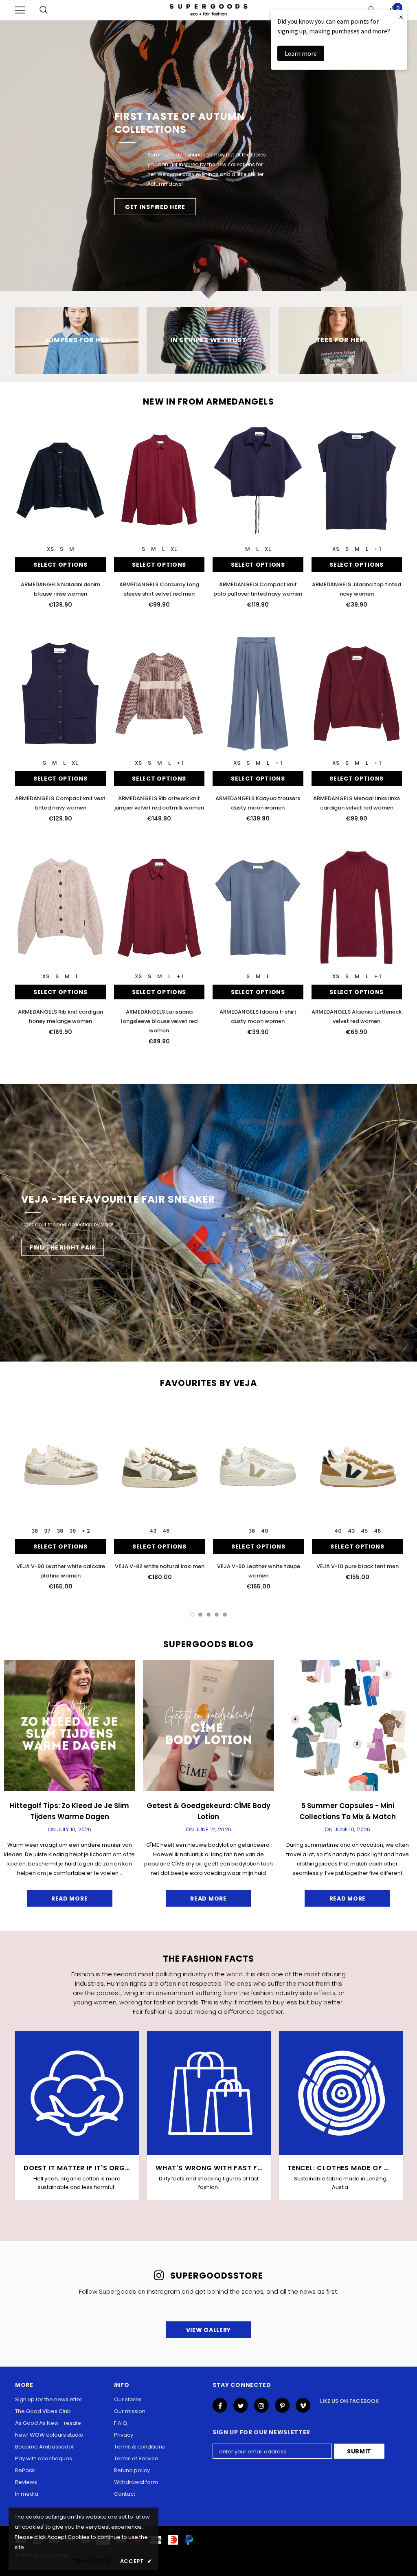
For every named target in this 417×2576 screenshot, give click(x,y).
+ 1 (378, 549)
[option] (208, 159)
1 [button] (192, 1615)
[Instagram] (261, 2405)
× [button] (401, 17)
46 (166, 1531)
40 (265, 1531)
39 (72, 1531)
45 (364, 1531)
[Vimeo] (303, 2405)
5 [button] (225, 1615)
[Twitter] (241, 2405)
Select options (60, 565)
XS (50, 549)
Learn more (301, 53)
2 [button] (200, 1615)
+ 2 (86, 1531)
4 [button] (217, 1615)
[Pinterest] (282, 2405)
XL (174, 549)
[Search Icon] (44, 10)
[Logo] (208, 10)
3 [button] (208, 1615)
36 (35, 1531)
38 (60, 1531)
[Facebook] (220, 2405)
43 (153, 1531)
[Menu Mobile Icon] (20, 10)
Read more (69, 1898)
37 (47, 1531)
